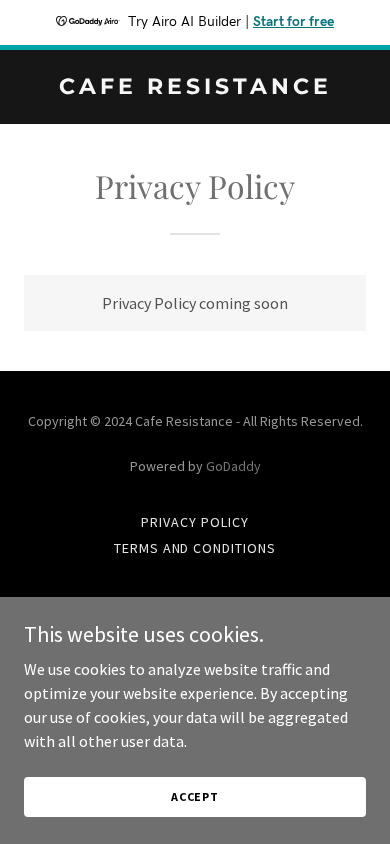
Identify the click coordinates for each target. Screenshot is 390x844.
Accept (195, 796)
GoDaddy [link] (233, 466)
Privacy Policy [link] (195, 522)
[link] (195, 88)
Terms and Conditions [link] (195, 548)
